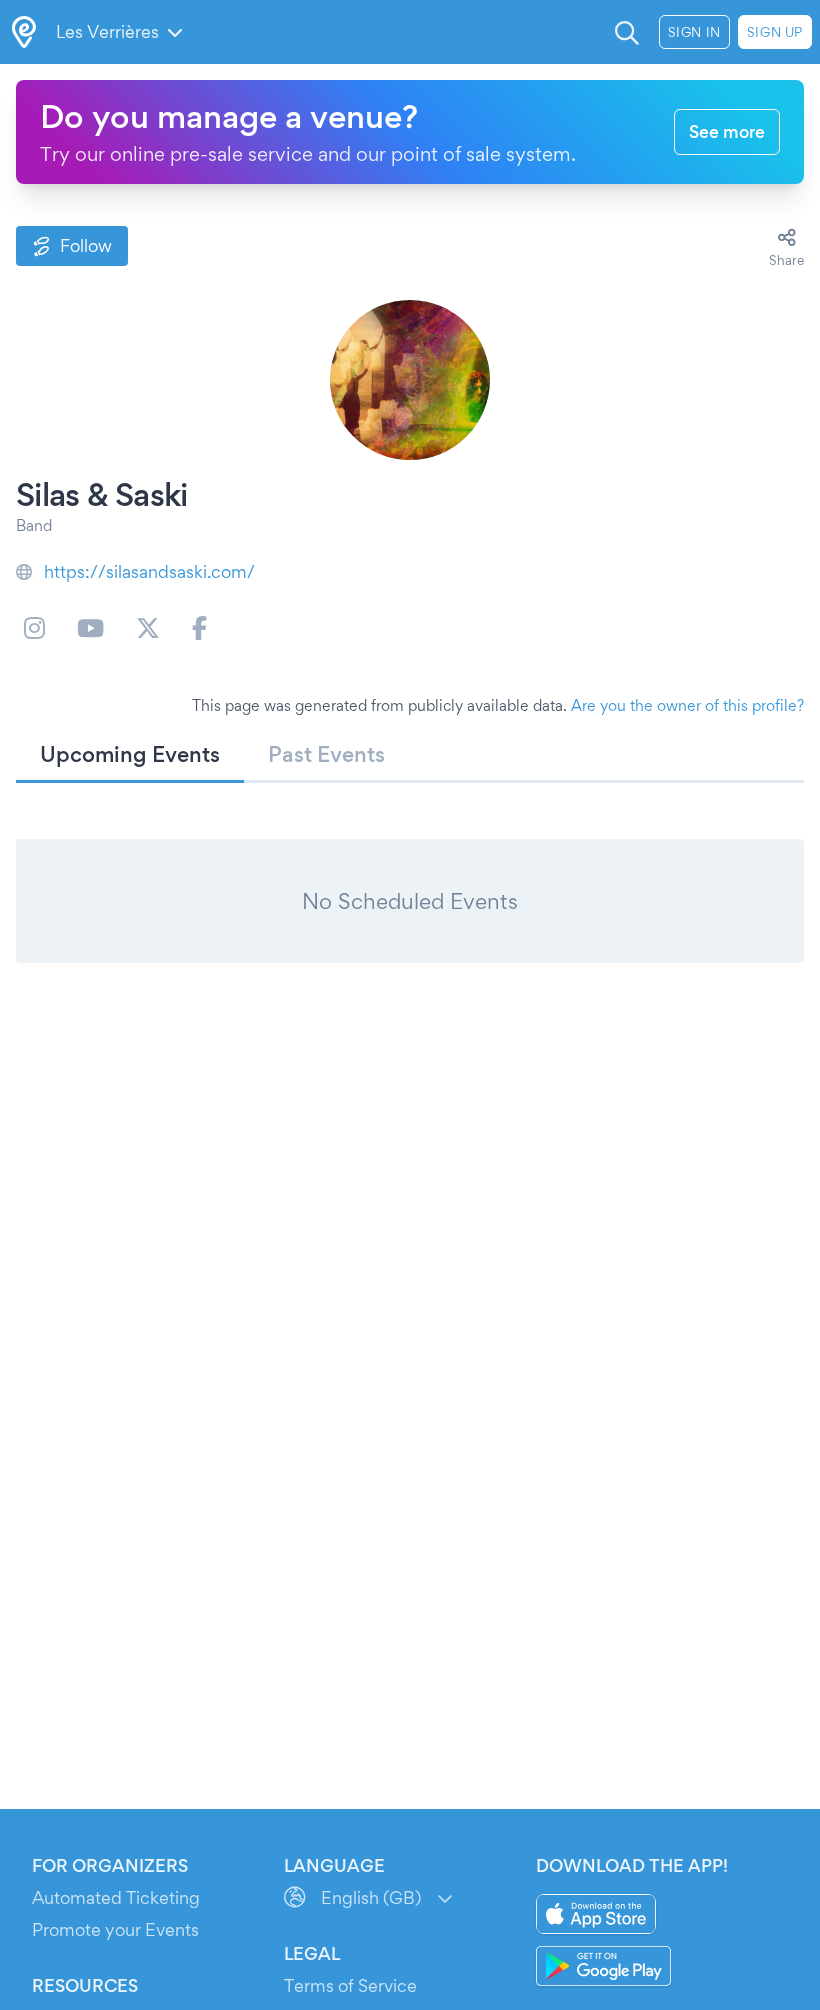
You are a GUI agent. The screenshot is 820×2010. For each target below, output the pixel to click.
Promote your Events (115, 1929)
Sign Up (775, 32)
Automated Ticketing (116, 1897)
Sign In (694, 32)
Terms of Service (350, 1985)
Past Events (326, 754)
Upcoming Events (130, 754)
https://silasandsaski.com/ (149, 571)
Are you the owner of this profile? (687, 705)
